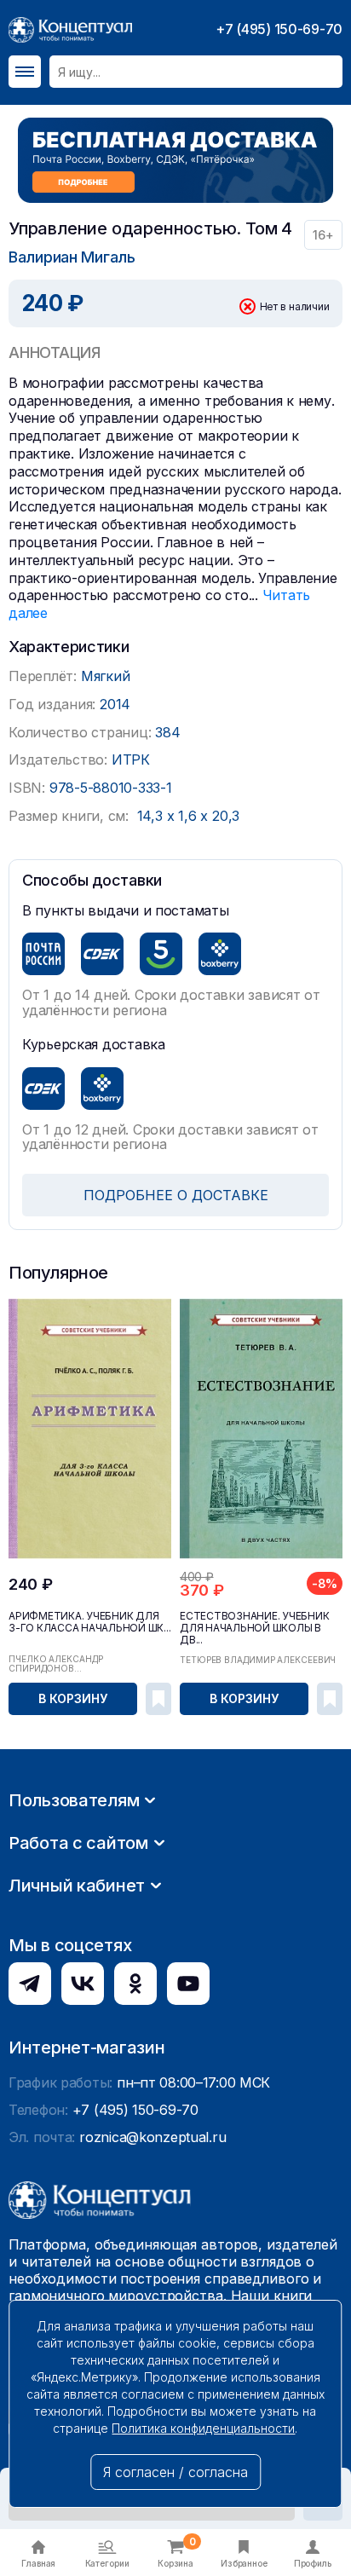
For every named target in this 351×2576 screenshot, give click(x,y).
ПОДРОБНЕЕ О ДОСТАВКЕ (176, 1195)
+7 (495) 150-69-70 (279, 29)
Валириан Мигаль (72, 257)
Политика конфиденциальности (203, 2428)
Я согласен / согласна (175, 2472)
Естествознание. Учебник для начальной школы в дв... (254, 1628)
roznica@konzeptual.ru (152, 2137)
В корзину (72, 1698)
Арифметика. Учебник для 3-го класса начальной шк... (90, 1622)
